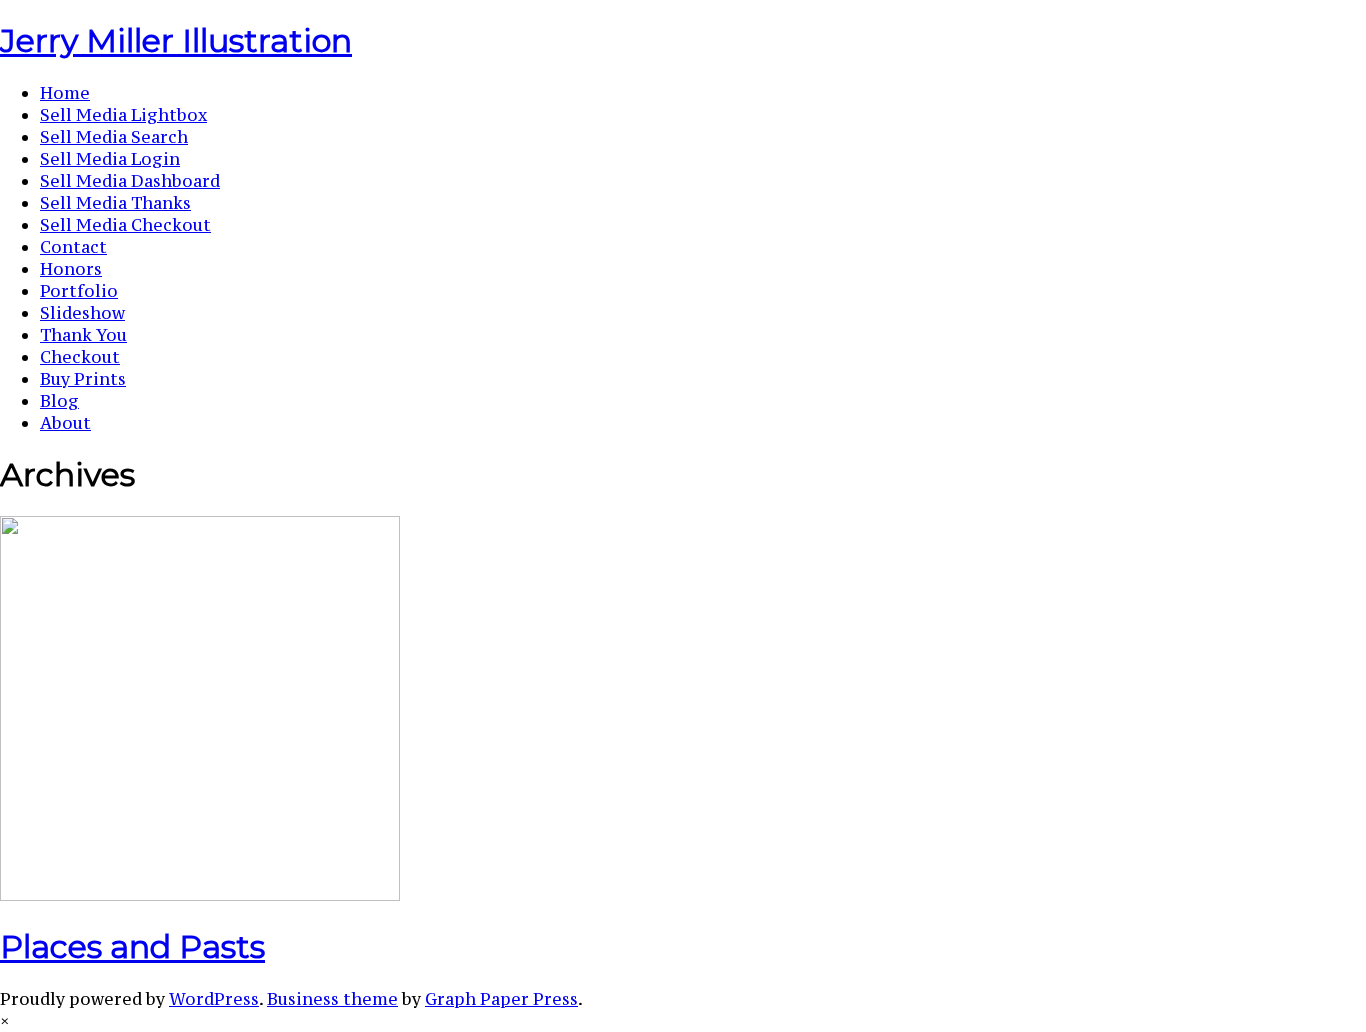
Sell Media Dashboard (130, 181)
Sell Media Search (114, 137)
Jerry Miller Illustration (176, 40)
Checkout (80, 357)
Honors (71, 269)
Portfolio (79, 291)
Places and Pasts (132, 946)
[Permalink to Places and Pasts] (200, 895)
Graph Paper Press (501, 999)
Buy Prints (83, 379)
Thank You (83, 335)
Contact (73, 247)
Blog (59, 401)
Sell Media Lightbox (123, 115)
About (65, 423)
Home (65, 93)
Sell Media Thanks (115, 203)
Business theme (332, 999)
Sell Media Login (110, 159)
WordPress (214, 999)
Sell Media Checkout (125, 225)
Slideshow (82, 313)
